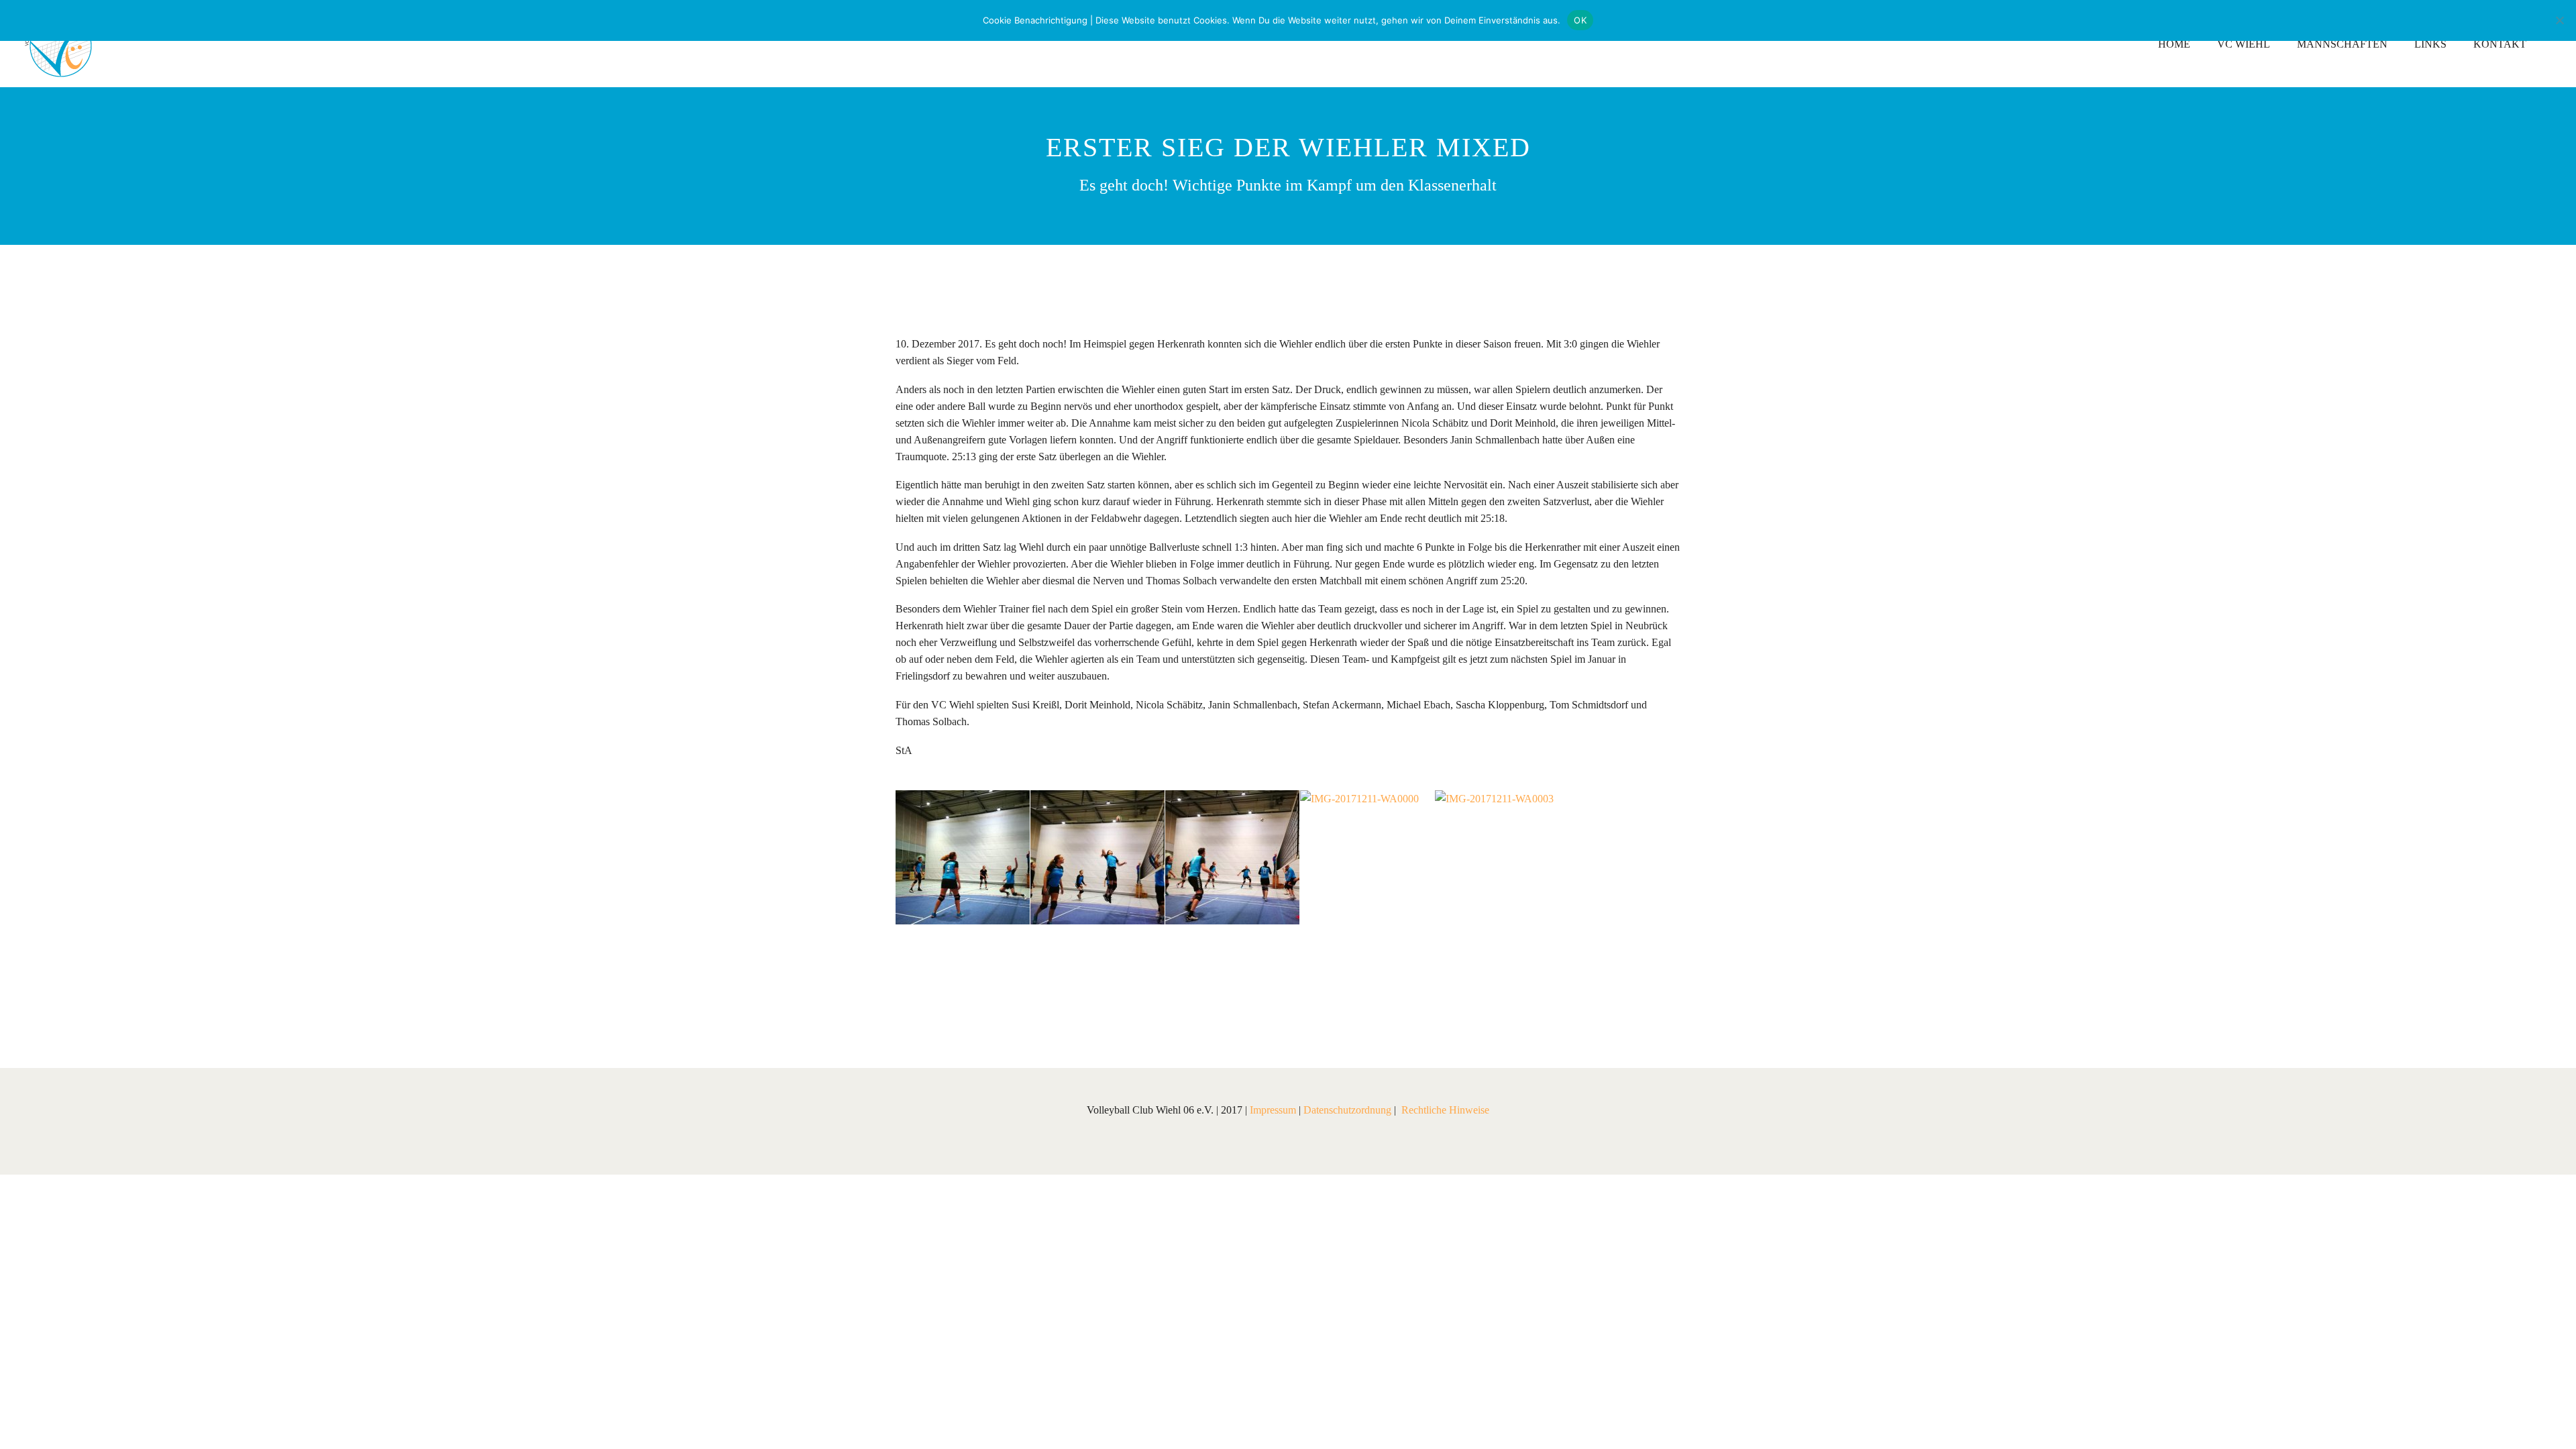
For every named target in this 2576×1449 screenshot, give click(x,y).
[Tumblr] (985, 983)
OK (1580, 20)
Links (2430, 44)
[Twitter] (924, 983)
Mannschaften (2342, 44)
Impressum (1273, 1110)
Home (2174, 44)
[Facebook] (904, 983)
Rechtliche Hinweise (1445, 1110)
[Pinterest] (965, 983)
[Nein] (2559, 20)
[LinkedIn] (1005, 983)
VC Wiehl (2244, 44)
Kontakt (2500, 44)
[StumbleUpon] (1025, 983)
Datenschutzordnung (1347, 1110)
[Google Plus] (945, 983)
